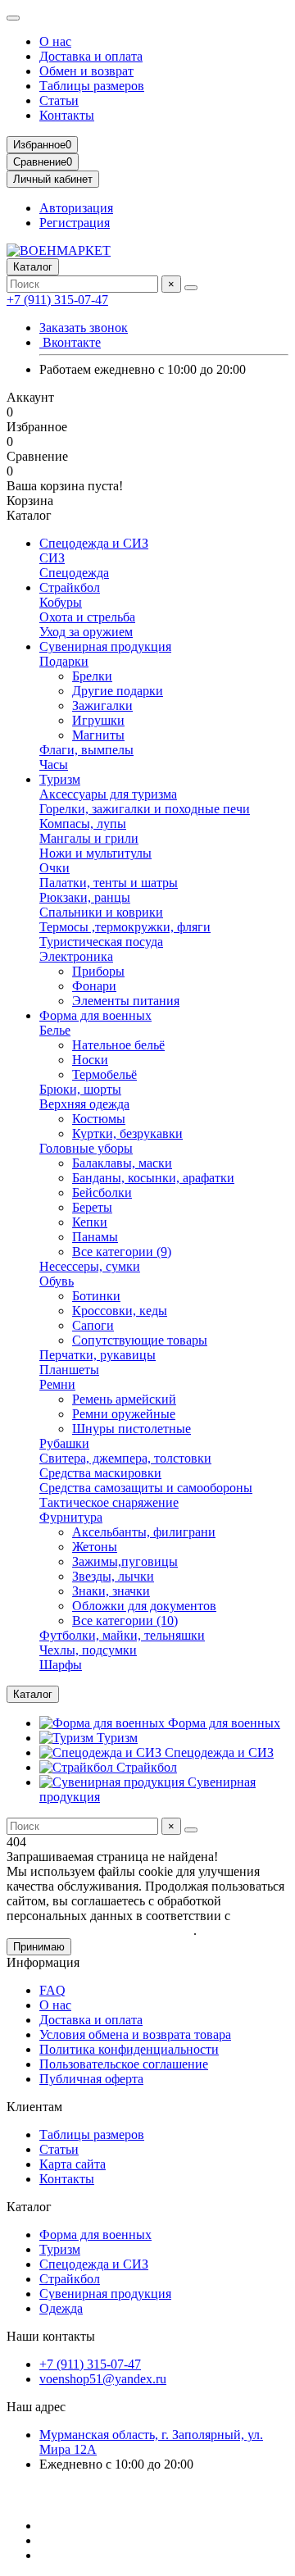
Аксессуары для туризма (108, 794)
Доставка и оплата (91, 56)
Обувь (57, 1281)
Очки (54, 868)
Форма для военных (95, 1015)
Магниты (98, 735)
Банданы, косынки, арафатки (153, 1178)
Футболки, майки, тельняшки (122, 1635)
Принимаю (39, 1947)
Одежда (61, 2308)
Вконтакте (70, 342)
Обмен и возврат (86, 71)
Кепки (90, 1222)
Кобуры (61, 602)
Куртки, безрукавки (127, 1133)
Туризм (60, 779)
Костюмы (99, 1119)
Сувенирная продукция (105, 646)
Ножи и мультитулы (95, 853)
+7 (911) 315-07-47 (57, 300)
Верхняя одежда (84, 1104)
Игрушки (98, 720)
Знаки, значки (111, 1591)
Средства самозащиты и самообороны (146, 1488)
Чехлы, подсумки (88, 1650)
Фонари (94, 986)
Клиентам (34, 2107)
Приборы (98, 971)
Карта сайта (73, 2164)
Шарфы (61, 1665)
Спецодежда (74, 573)
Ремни (57, 1384)
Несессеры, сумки (90, 1266)
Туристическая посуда (101, 942)
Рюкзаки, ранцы (85, 897)
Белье (55, 1030)
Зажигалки (102, 705)
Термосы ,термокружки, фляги (125, 927)
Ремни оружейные (124, 1414)
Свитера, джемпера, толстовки (125, 1458)
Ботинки (96, 1296)
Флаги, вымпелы (86, 750)
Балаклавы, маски (122, 1163)
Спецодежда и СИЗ (94, 543)
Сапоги (93, 1325)
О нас (55, 41)
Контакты (67, 115)
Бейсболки (102, 1192)
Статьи (59, 100)
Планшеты (69, 1370)
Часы (54, 765)
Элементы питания (126, 1001)
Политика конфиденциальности (129, 2049)
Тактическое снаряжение (109, 1502)
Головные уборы (86, 1148)
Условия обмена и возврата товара (135, 2034)
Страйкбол (70, 587)
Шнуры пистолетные (132, 1429)
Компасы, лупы (83, 824)
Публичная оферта (91, 2079)
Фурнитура (71, 1517)
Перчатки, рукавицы (98, 1355)
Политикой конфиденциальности (100, 1930)
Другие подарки (118, 691)
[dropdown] (13, 18)
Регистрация (75, 223)
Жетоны (95, 1547)
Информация (43, 1962)
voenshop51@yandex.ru (103, 2379)
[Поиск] (191, 288)
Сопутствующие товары (140, 1340)
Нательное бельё (118, 1045)
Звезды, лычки (113, 1576)
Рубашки (64, 1443)
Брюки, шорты (80, 1089)
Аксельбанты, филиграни (144, 1532)
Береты (92, 1207)
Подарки (64, 661)
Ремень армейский (124, 1399)
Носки (90, 1060)
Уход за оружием (86, 632)
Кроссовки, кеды (120, 1311)
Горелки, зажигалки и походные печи (145, 809)
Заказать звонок (84, 328)
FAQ (52, 1990)
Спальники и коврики (101, 912)
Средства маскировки (100, 1473)
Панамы (95, 1237)
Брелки (92, 676)
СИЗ (52, 558)
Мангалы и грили (89, 838)
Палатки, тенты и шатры (109, 883)
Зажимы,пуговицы (125, 1561)
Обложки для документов (144, 1606)
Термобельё (104, 1074)
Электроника (76, 956)
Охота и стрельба (87, 617)
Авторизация (76, 208)
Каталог (29, 2207)
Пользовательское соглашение (124, 2064)
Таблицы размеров (92, 86)
